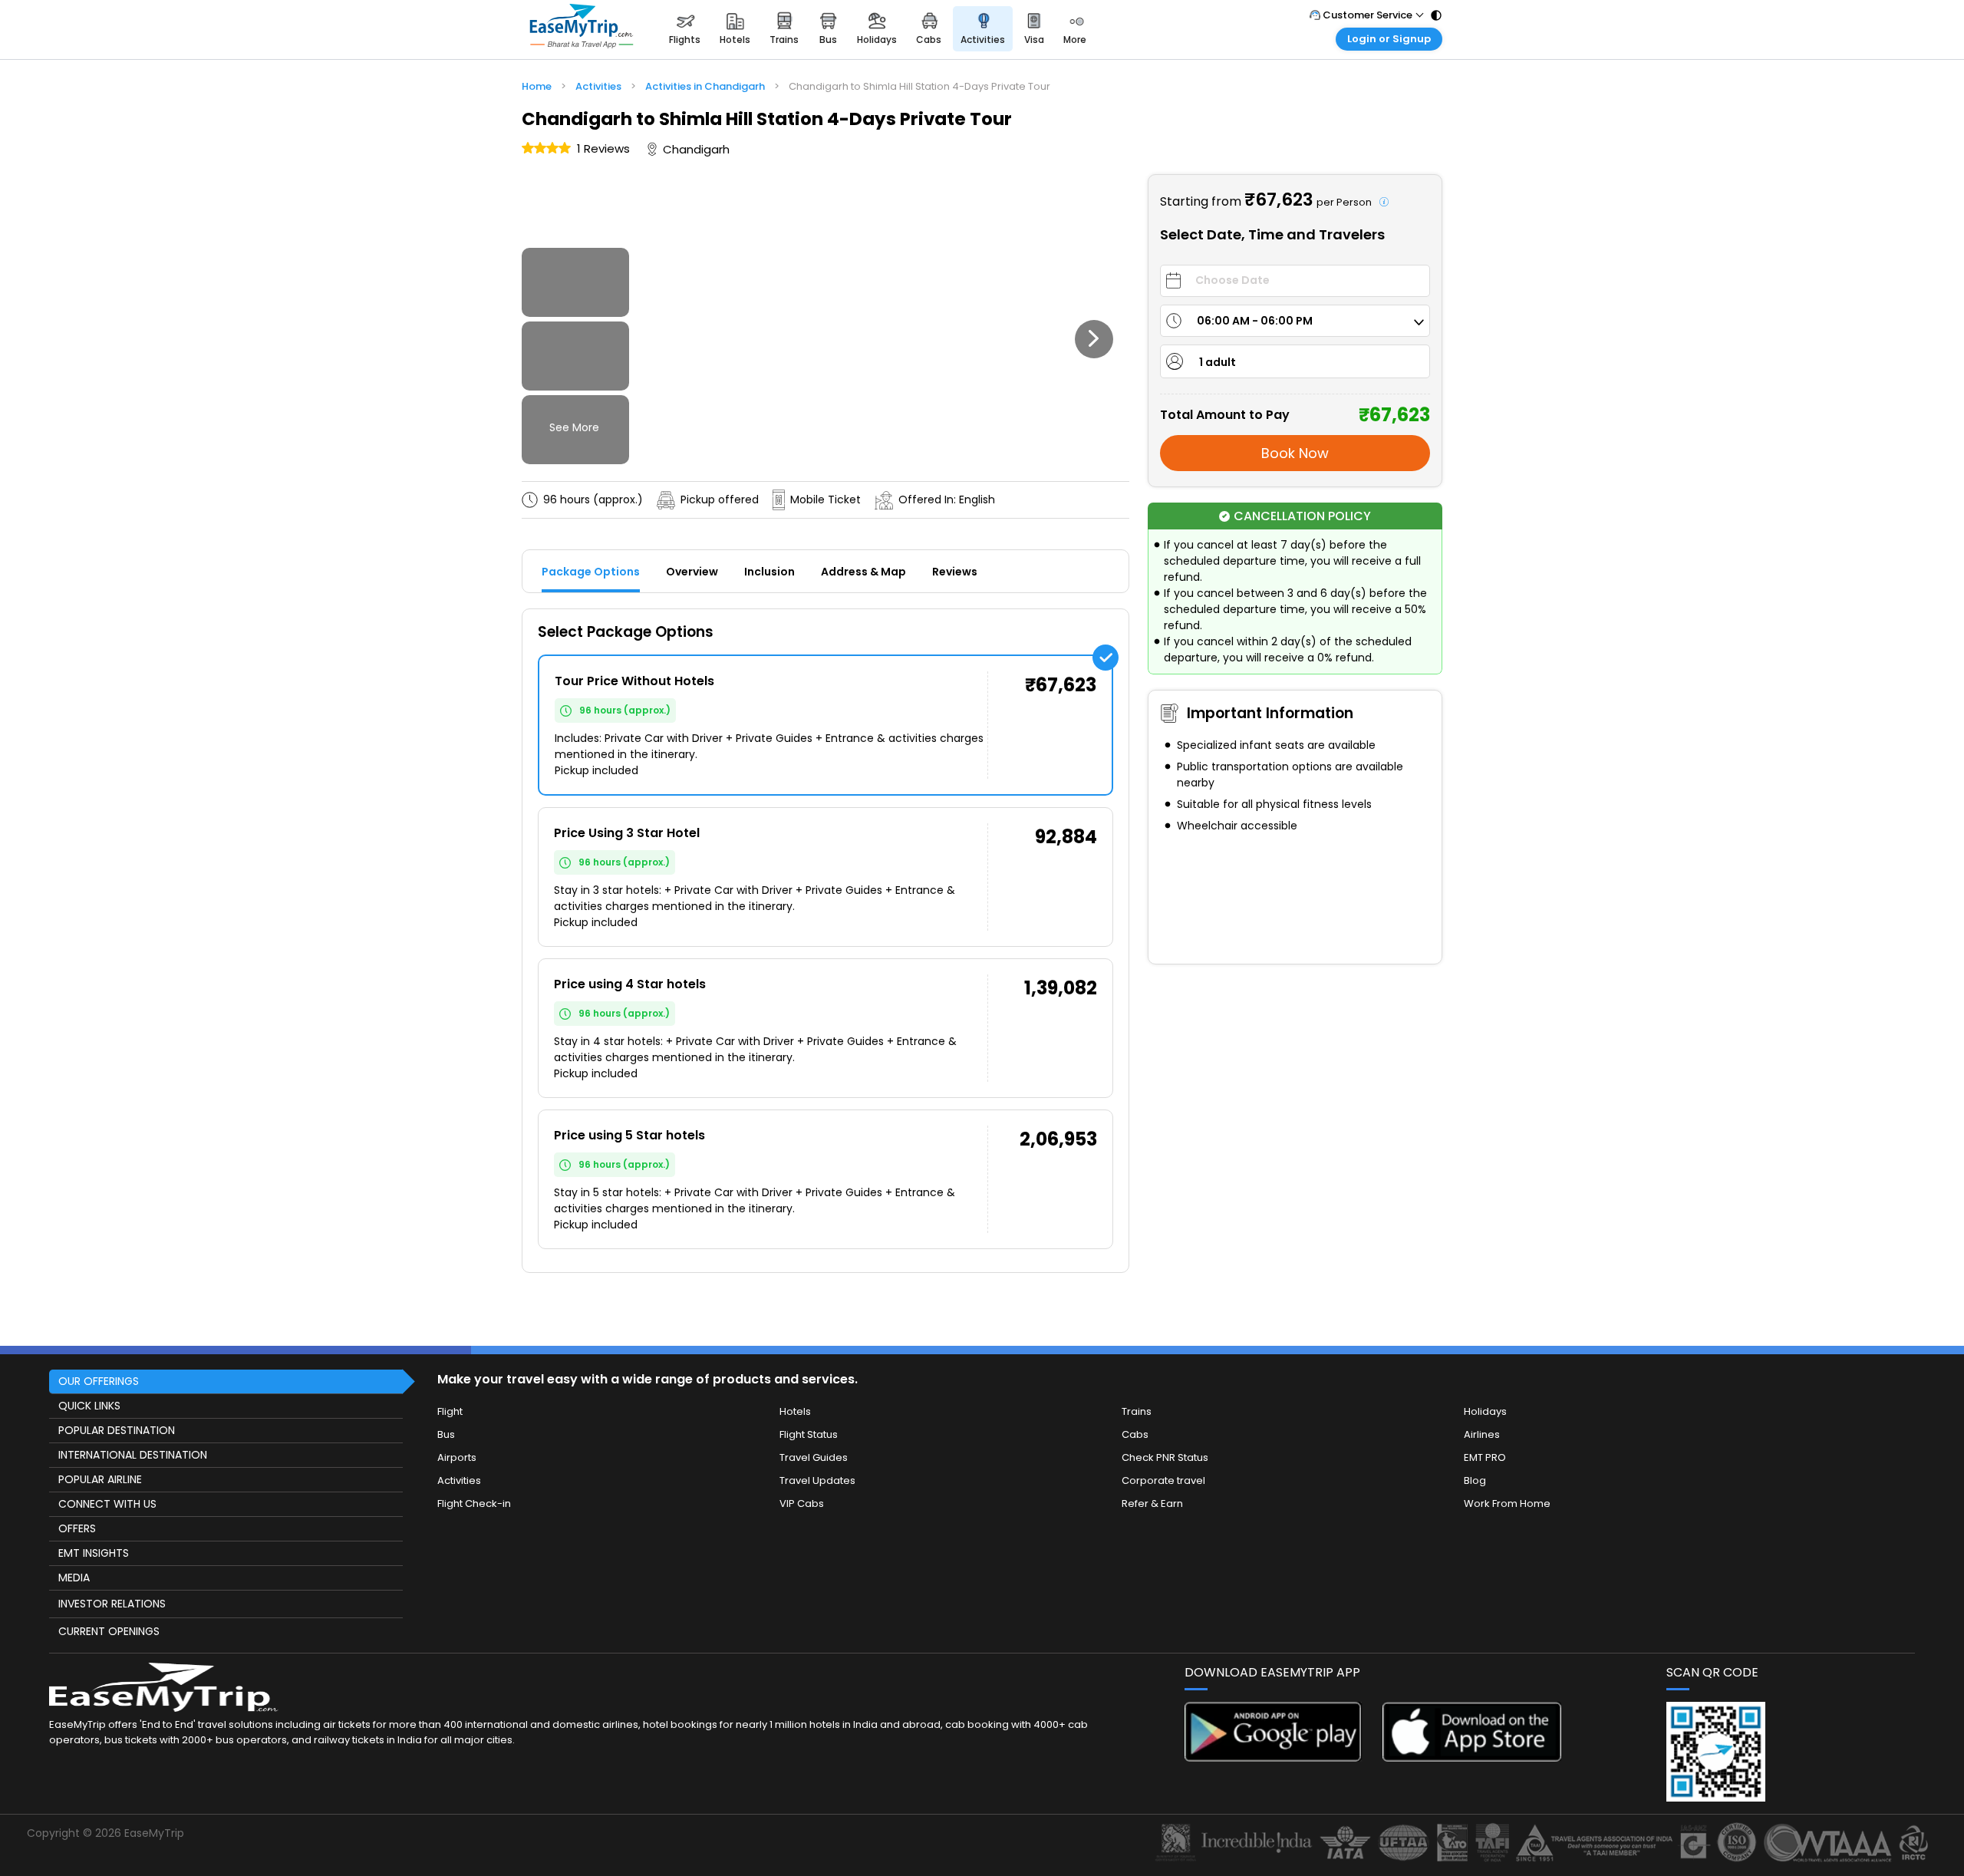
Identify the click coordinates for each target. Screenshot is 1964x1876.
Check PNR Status (1165, 1457)
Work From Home (1507, 1503)
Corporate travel (1163, 1480)
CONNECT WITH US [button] (107, 1504)
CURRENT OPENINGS (109, 1631)
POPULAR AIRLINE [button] (100, 1479)
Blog (1475, 1480)
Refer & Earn (1152, 1503)
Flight (450, 1411)
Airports (457, 1457)
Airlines (1482, 1434)
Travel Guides (814, 1457)
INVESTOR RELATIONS (112, 1604)
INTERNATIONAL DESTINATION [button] (133, 1455)
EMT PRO (1485, 1457)
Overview (692, 572)
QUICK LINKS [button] (89, 1406)
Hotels (795, 1411)
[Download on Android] (1274, 1757)
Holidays (1485, 1411)
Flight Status (809, 1434)
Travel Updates (817, 1480)
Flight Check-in (474, 1503)
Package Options (591, 572)
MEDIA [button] (74, 1578)
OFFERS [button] (77, 1528)
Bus (446, 1434)
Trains (1137, 1411)
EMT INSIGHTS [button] (94, 1553)
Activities (459, 1480)
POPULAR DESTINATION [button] (117, 1430)
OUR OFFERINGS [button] (99, 1381)
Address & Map (863, 572)
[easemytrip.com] (582, 29)
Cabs (1135, 1434)
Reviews (955, 572)
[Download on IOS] (1472, 1757)
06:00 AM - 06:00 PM (1255, 321)
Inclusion (769, 572)
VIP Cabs (802, 1503)
